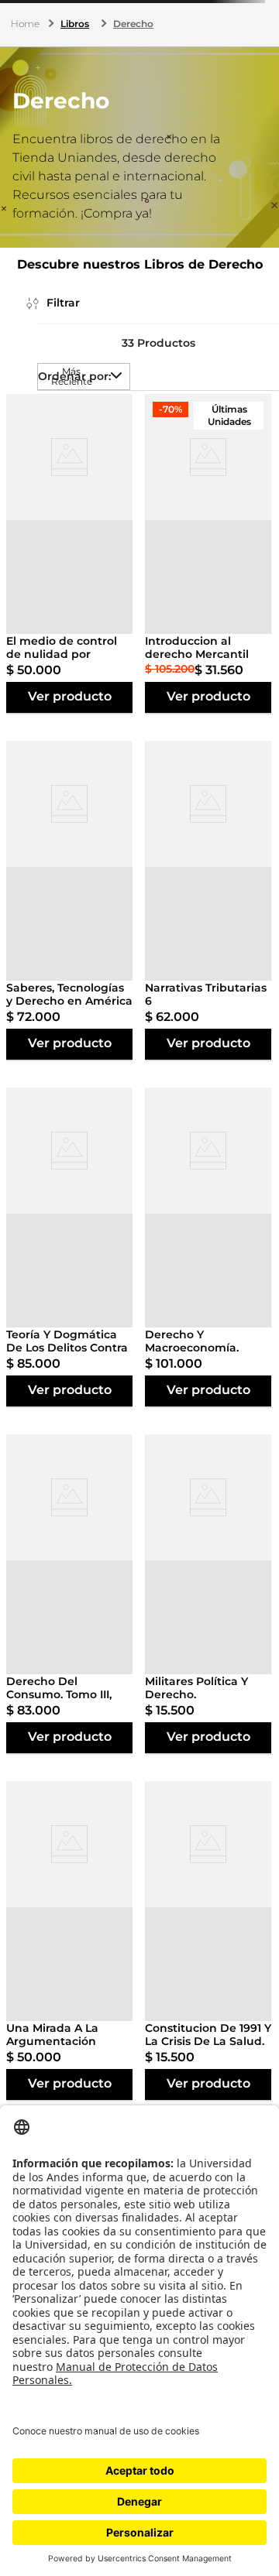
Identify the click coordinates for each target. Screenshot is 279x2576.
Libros (75, 24)
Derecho (133, 24)
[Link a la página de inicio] (27, 24)
